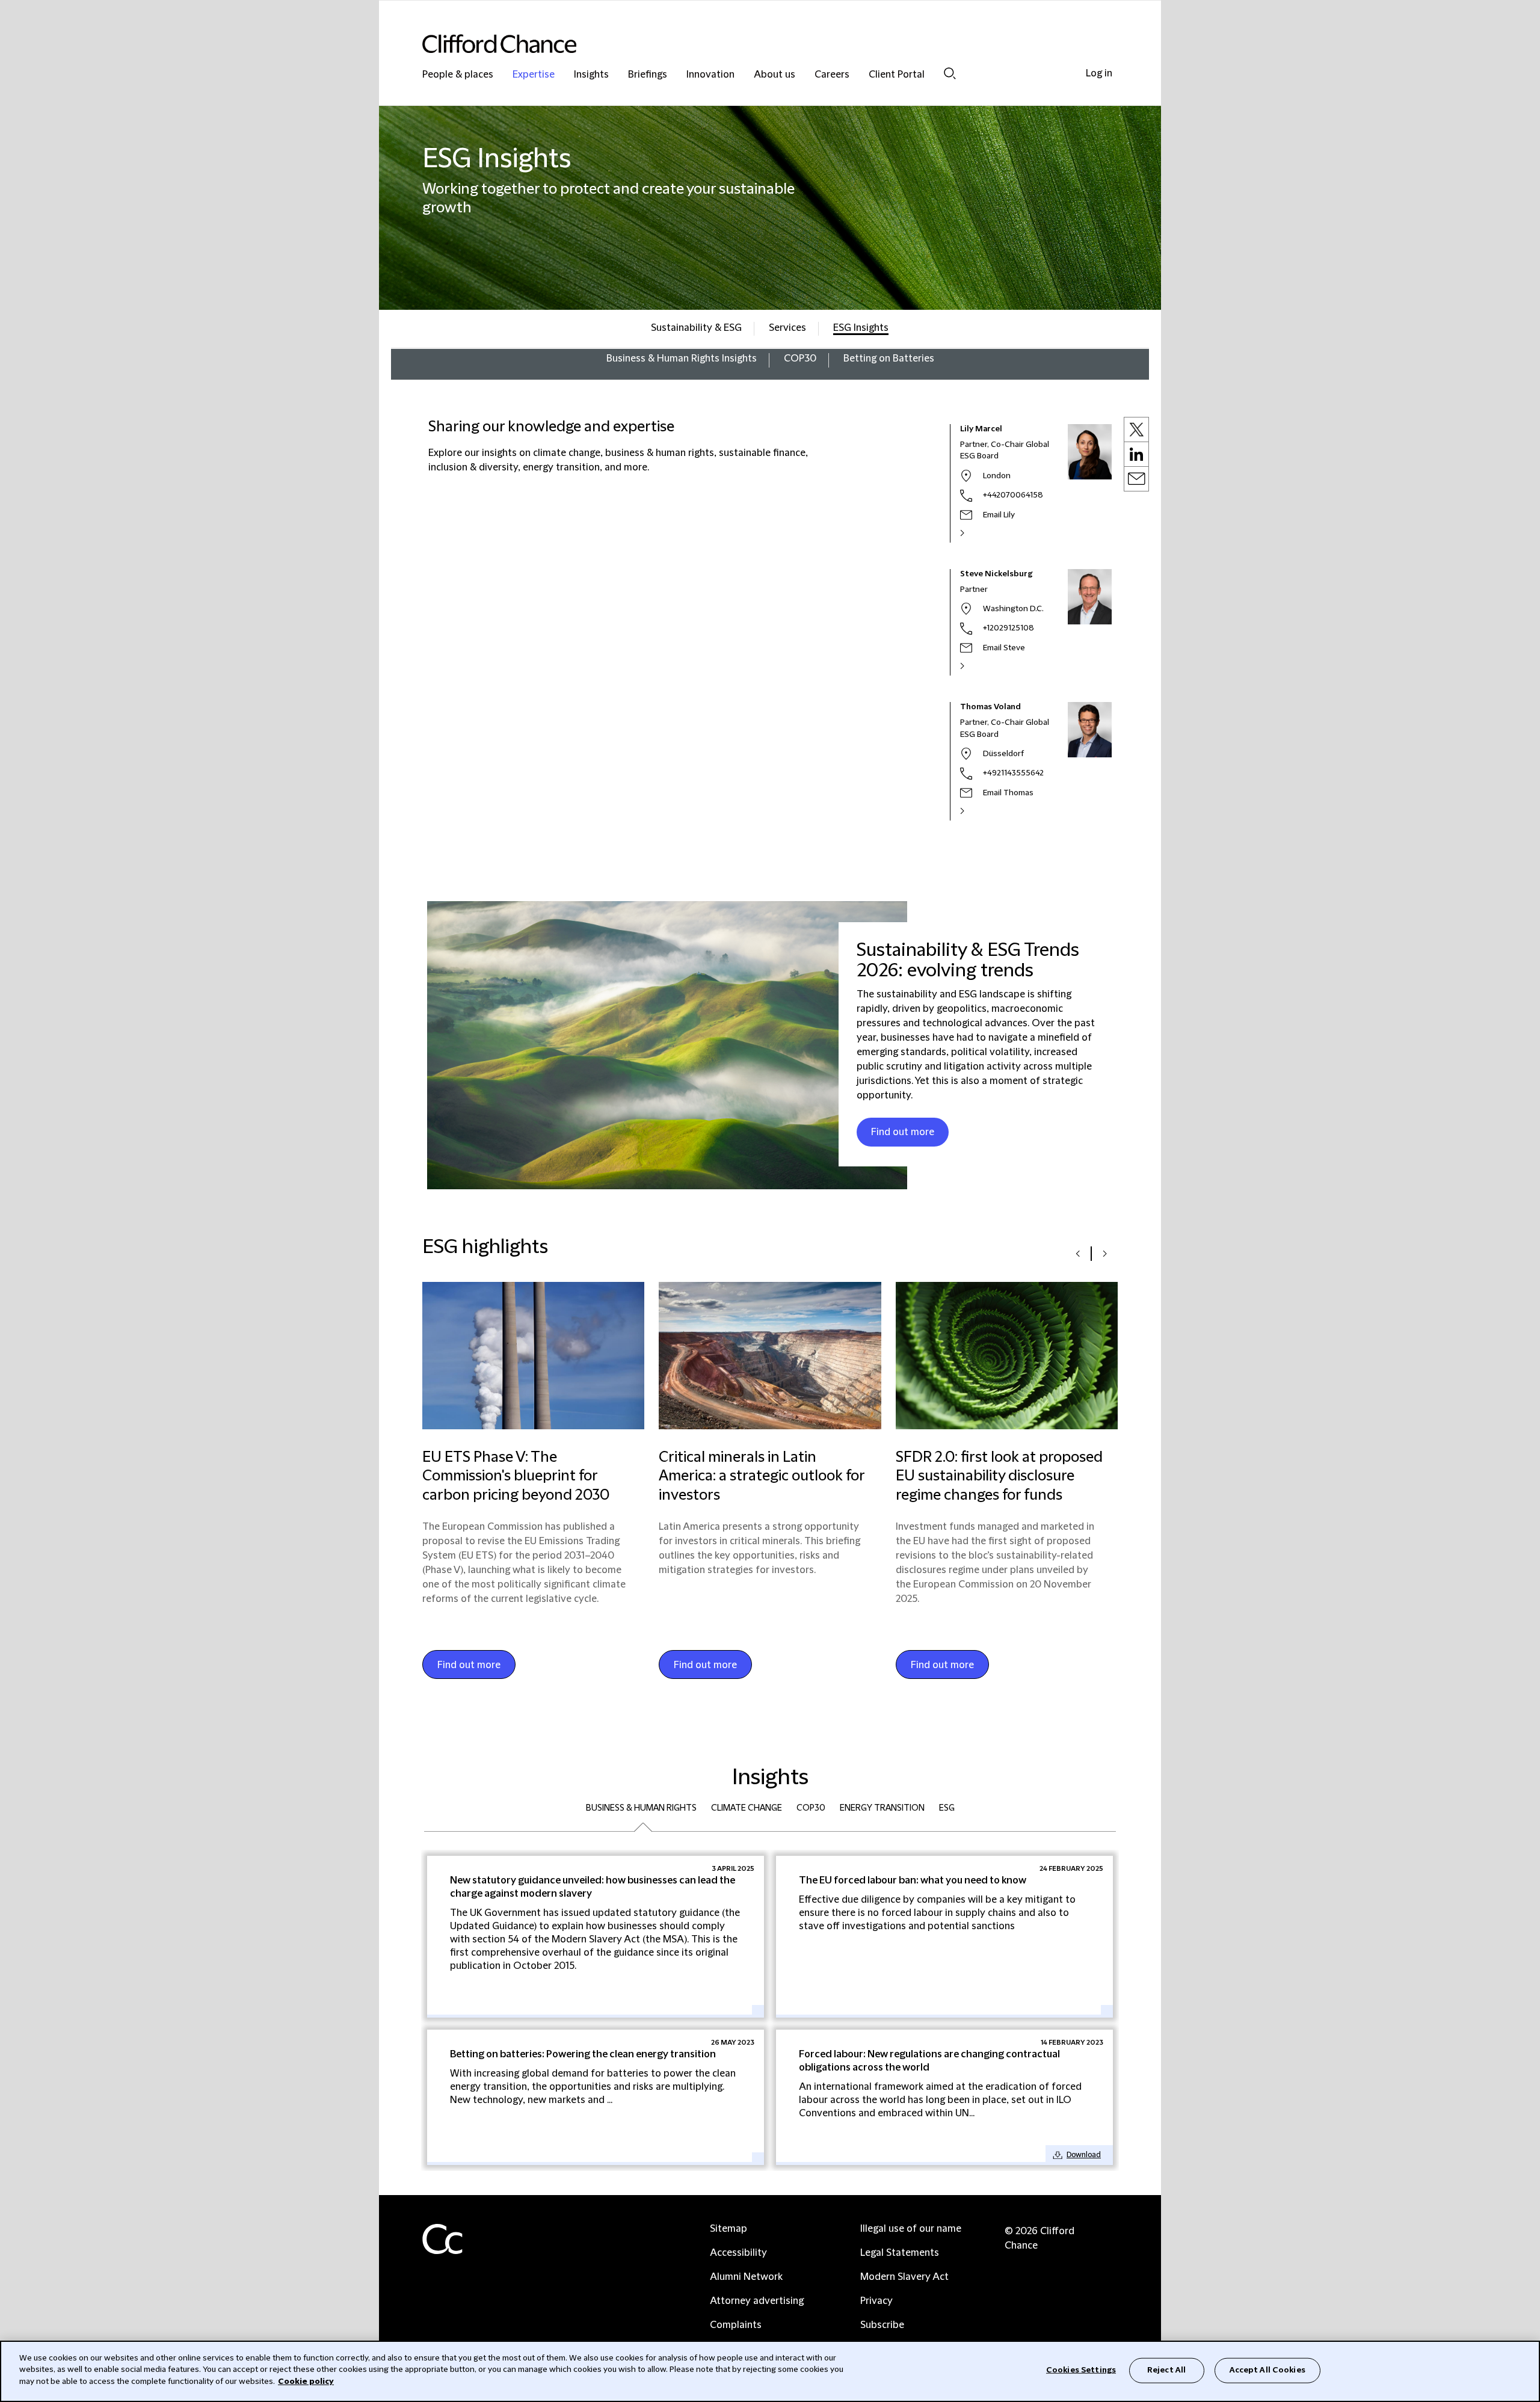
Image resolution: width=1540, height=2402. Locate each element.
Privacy (876, 2301)
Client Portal (897, 75)
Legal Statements (900, 2253)
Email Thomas (1008, 793)
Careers (832, 75)
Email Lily (999, 515)
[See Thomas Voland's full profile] (975, 811)
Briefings (648, 75)
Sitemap (728, 2229)
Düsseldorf (1003, 754)
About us (775, 75)
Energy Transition (882, 1808)
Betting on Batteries (889, 359)
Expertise (534, 75)
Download (1084, 2155)
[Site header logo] (746, 44)
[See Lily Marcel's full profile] (975, 533)
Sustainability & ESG (696, 328)
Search (950, 73)
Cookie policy (306, 2382)
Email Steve (1004, 648)
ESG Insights (861, 328)
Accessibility (738, 2253)
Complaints (736, 2325)
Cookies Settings (1081, 2370)
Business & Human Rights (641, 1808)
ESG (947, 1808)
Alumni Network (746, 2277)
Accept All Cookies (1267, 2370)
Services (787, 328)
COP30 (800, 359)
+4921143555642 (1013, 773)
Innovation (710, 75)
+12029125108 (1009, 628)
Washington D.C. (1013, 609)
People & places (458, 75)
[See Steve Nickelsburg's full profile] (975, 666)
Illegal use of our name (911, 2229)
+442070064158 (1013, 495)
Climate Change (747, 1808)
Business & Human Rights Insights (682, 359)
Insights (591, 75)
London (997, 476)
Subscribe (882, 2325)
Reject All (1166, 2370)
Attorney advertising (757, 2301)
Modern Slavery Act (904, 2277)
